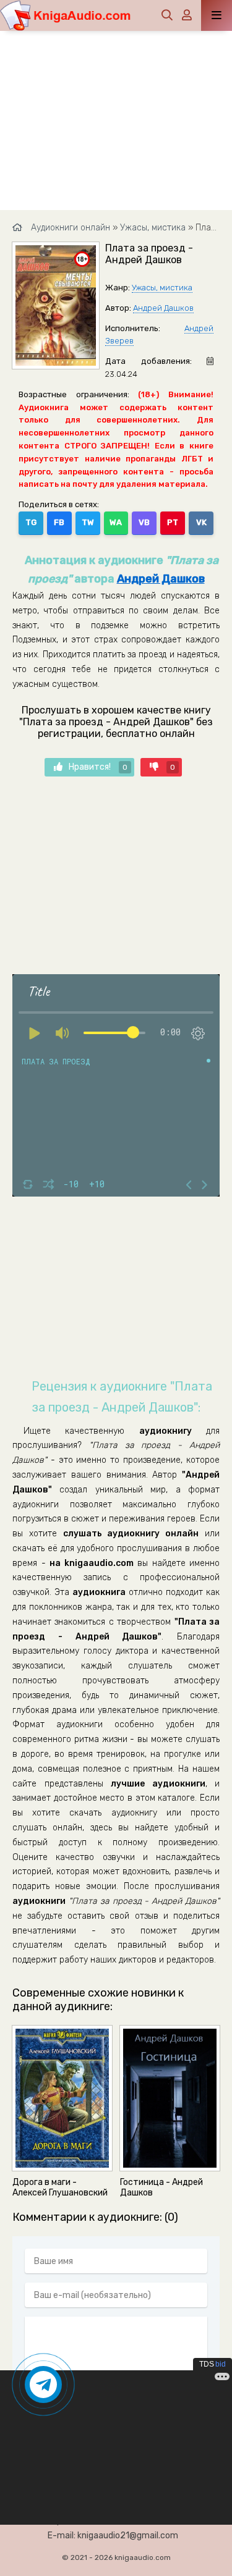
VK (201, 522)
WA (116, 522)
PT (173, 522)
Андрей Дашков (163, 308)
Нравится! (98, 767)
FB (59, 522)
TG (31, 522)
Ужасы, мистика (162, 288)
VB (144, 522)
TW (88, 522)
